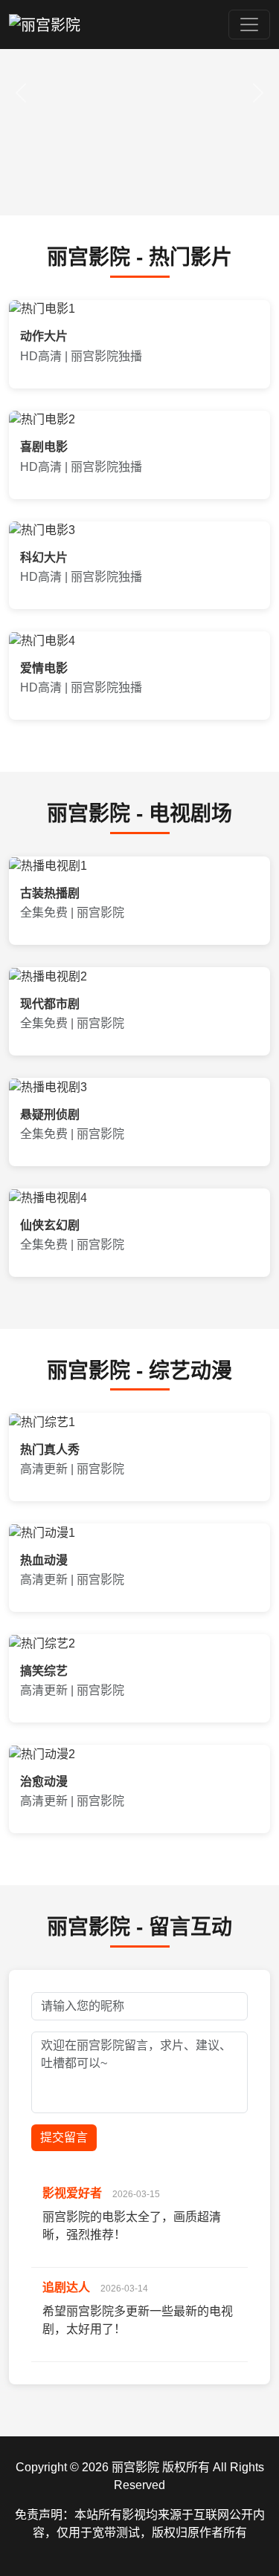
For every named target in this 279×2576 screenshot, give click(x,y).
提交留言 (64, 2137)
